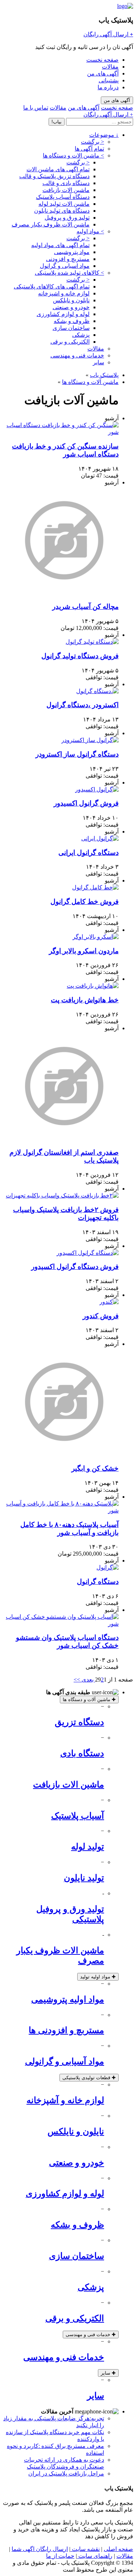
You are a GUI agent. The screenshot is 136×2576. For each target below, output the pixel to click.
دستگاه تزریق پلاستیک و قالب (54, 176)
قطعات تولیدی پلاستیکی (89, 2078)
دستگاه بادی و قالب (66, 183)
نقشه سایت (85, 2549)
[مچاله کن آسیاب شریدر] (64, 593)
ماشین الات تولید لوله (64, 204)
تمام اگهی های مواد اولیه (60, 245)
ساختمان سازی (71, 328)
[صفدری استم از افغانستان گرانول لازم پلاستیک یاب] (64, 1138)
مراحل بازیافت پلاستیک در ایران (66, 2473)
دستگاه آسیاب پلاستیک (63, 197)
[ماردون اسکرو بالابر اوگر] (96, 937)
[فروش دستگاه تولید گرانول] (92, 642)
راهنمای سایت (95, 2556)
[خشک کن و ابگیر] (64, 1454)
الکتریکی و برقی (70, 342)
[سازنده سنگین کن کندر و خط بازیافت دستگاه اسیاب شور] (61, 432)
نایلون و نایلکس (71, 300)
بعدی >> (84, 1680)
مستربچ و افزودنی (68, 259)
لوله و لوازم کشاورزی (63, 314)
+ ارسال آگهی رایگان (108, 114)
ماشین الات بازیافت (66, 190)
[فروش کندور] (109, 1302)
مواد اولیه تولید (98, 1977)
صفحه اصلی (118, 2549)
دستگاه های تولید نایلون (62, 211)
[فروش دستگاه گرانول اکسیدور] (88, 1253)
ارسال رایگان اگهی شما (40, 2549)
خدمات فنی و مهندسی (77, 355)
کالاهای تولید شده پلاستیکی (69, 273)
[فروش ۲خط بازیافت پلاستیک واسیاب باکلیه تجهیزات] (62, 1195)
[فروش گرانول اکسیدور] (97, 789)
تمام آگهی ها (89, 149)
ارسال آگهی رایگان (108, 34)
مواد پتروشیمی (72, 252)
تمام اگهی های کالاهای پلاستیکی (52, 286)
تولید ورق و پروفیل (67, 218)
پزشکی (81, 335)
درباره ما (108, 87)
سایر (98, 362)
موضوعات (104, 135)
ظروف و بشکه (72, 321)
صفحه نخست (102, 60)
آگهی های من (103, 73)
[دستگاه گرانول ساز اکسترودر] (90, 740)
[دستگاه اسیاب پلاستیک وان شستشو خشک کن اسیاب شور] (61, 1624)
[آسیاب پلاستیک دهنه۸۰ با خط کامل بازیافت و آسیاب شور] (61, 1510)
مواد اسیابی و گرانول (65, 266)
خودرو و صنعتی (71, 307)
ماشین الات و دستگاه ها (73, 155)
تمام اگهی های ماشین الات (58, 169)
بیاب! (57, 122)
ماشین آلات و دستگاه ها (90, 382)
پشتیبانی (109, 80)
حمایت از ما (60, 2556)
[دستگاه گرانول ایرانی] (100, 838)
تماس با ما (36, 108)
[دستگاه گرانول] (108, 1567)
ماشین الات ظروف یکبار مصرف (51, 224)
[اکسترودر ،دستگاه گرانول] (97, 691)
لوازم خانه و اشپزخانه (64, 293)
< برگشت (92, 142)
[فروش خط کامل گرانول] (95, 887)
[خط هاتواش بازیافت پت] (93, 986)
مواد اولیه (90, 231)
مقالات (110, 67)
